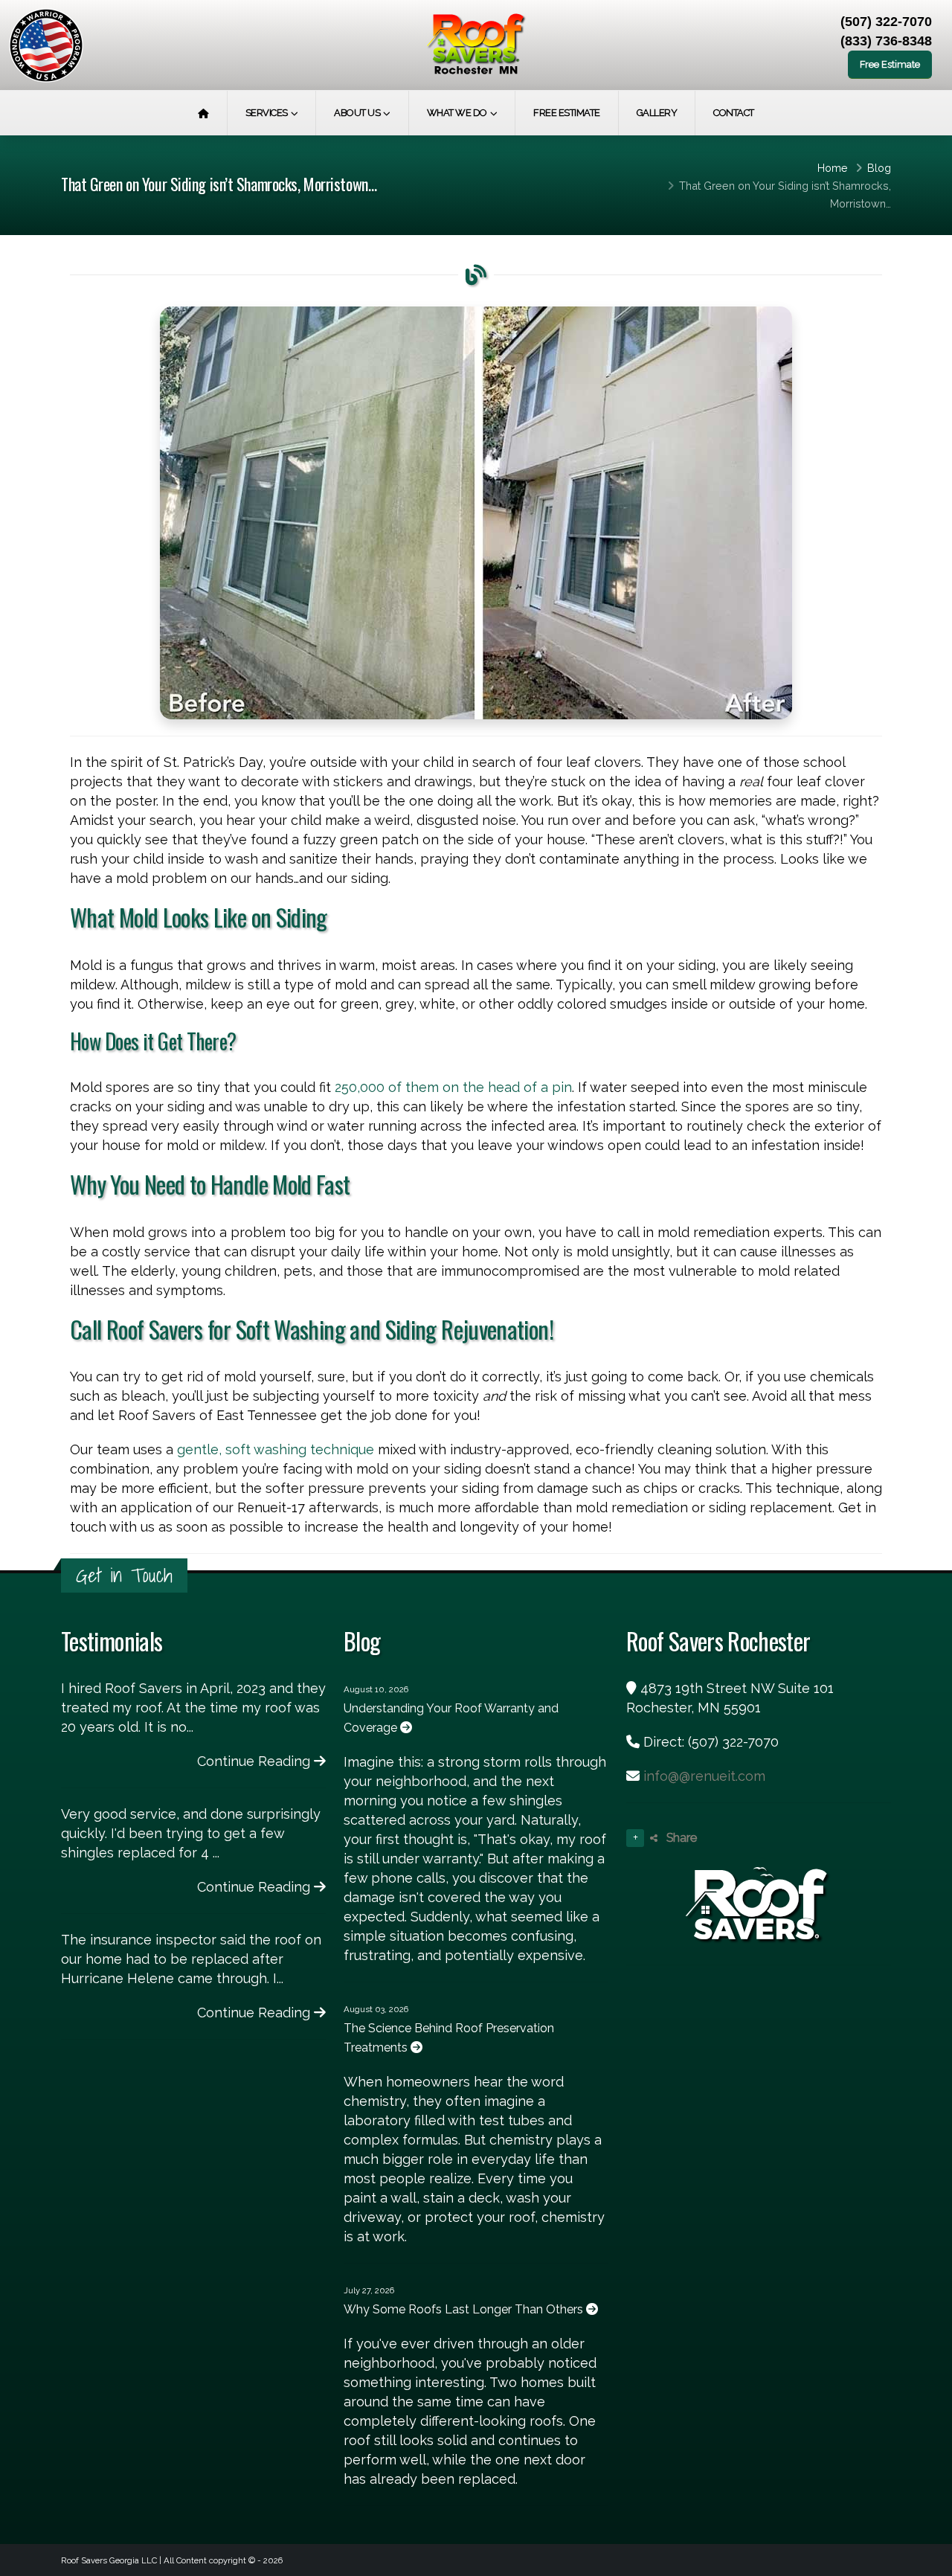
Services (267, 113)
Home (833, 168)
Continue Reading (255, 1761)
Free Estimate (890, 64)
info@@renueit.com (704, 1776)
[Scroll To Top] (926, 2559)
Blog (879, 168)
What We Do (457, 113)
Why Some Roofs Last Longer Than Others (465, 2309)
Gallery (657, 113)
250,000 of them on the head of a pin (453, 1087)
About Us (357, 113)
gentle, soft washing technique (276, 1449)
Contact (734, 113)
